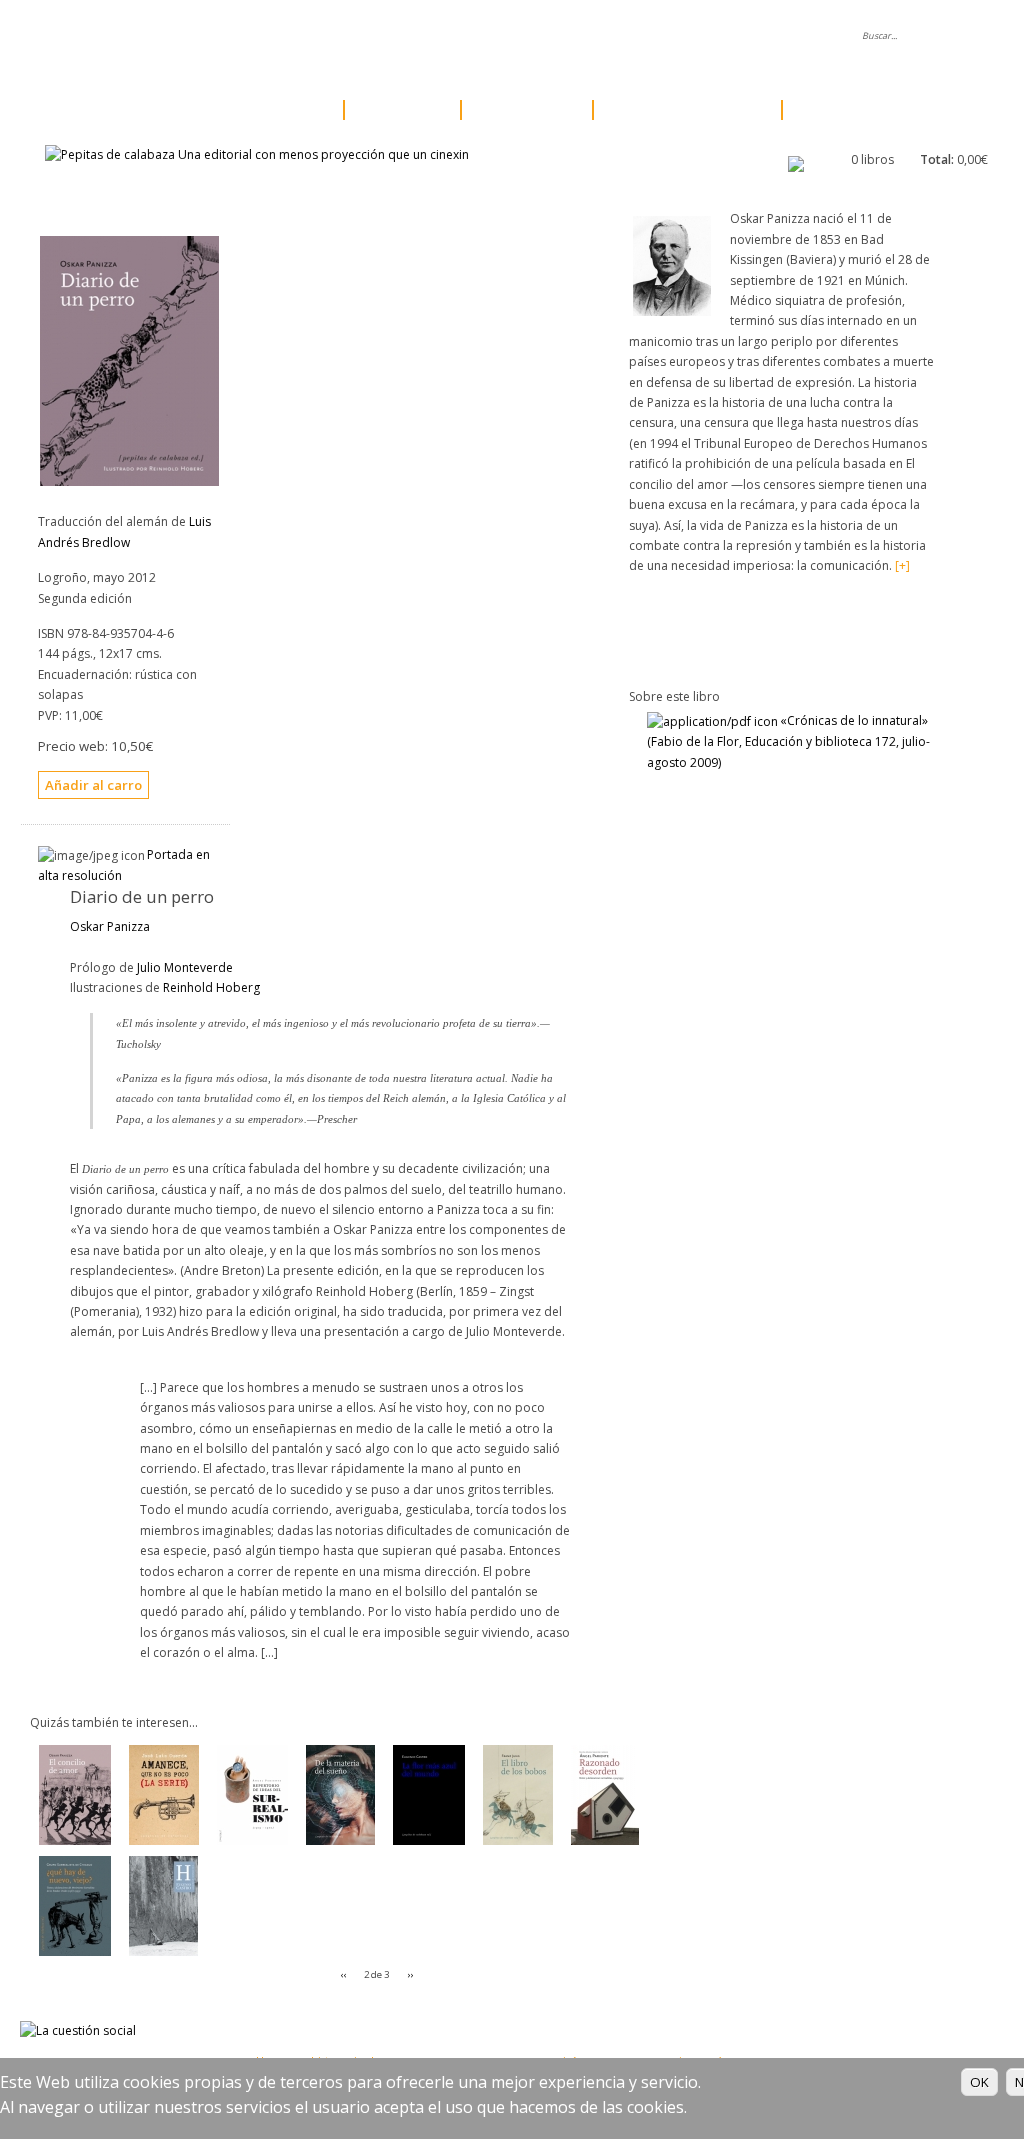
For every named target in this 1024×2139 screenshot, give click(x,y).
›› (410, 1974)
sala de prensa (397, 36)
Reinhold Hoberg (211, 987)
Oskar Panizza (110, 926)
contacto (702, 36)
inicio (227, 36)
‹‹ (344, 1974)
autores (396, 110)
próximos (521, 110)
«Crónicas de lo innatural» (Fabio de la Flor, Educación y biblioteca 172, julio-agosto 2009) (788, 741)
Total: (937, 159)
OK (979, 2082)
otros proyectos (681, 110)
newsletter (610, 36)
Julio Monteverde (185, 967)
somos (298, 36)
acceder (787, 36)
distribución (510, 36)
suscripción (850, 110)
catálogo (275, 110)
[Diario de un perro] (129, 481)
